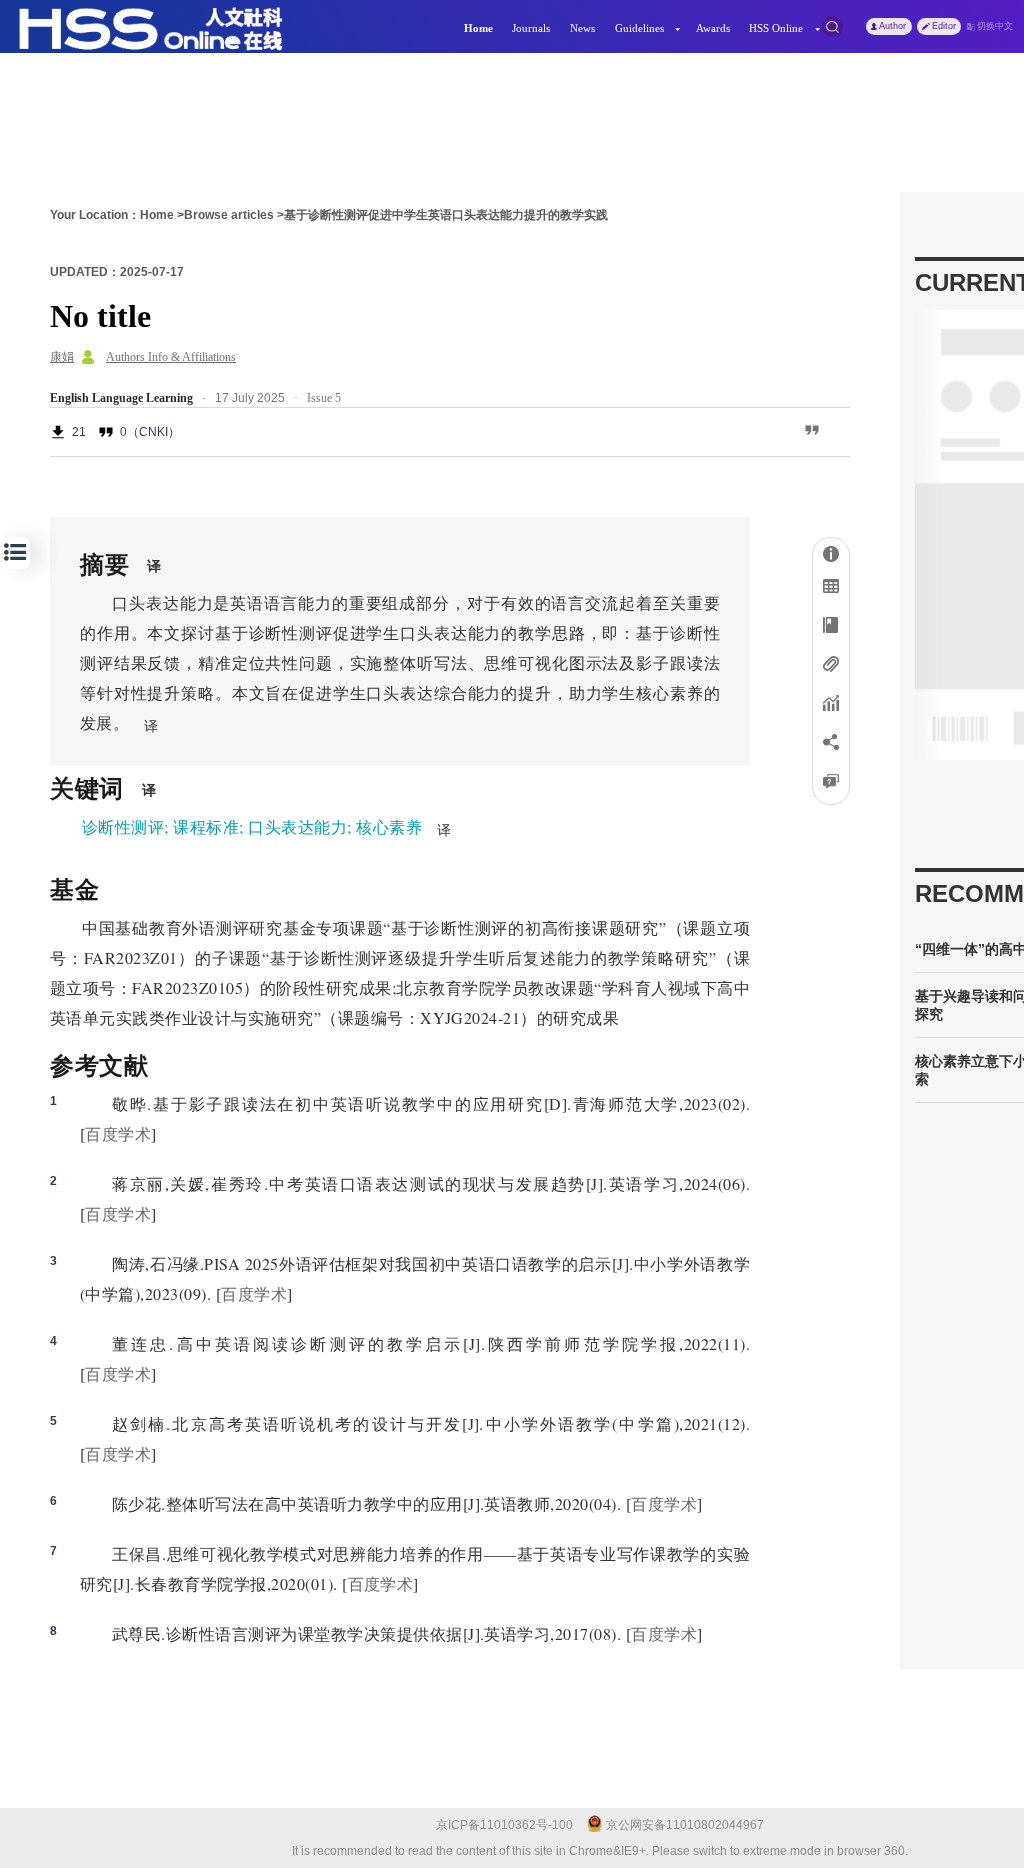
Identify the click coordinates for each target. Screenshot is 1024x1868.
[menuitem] (478, 27)
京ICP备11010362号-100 (504, 1825)
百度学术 (118, 1133)
